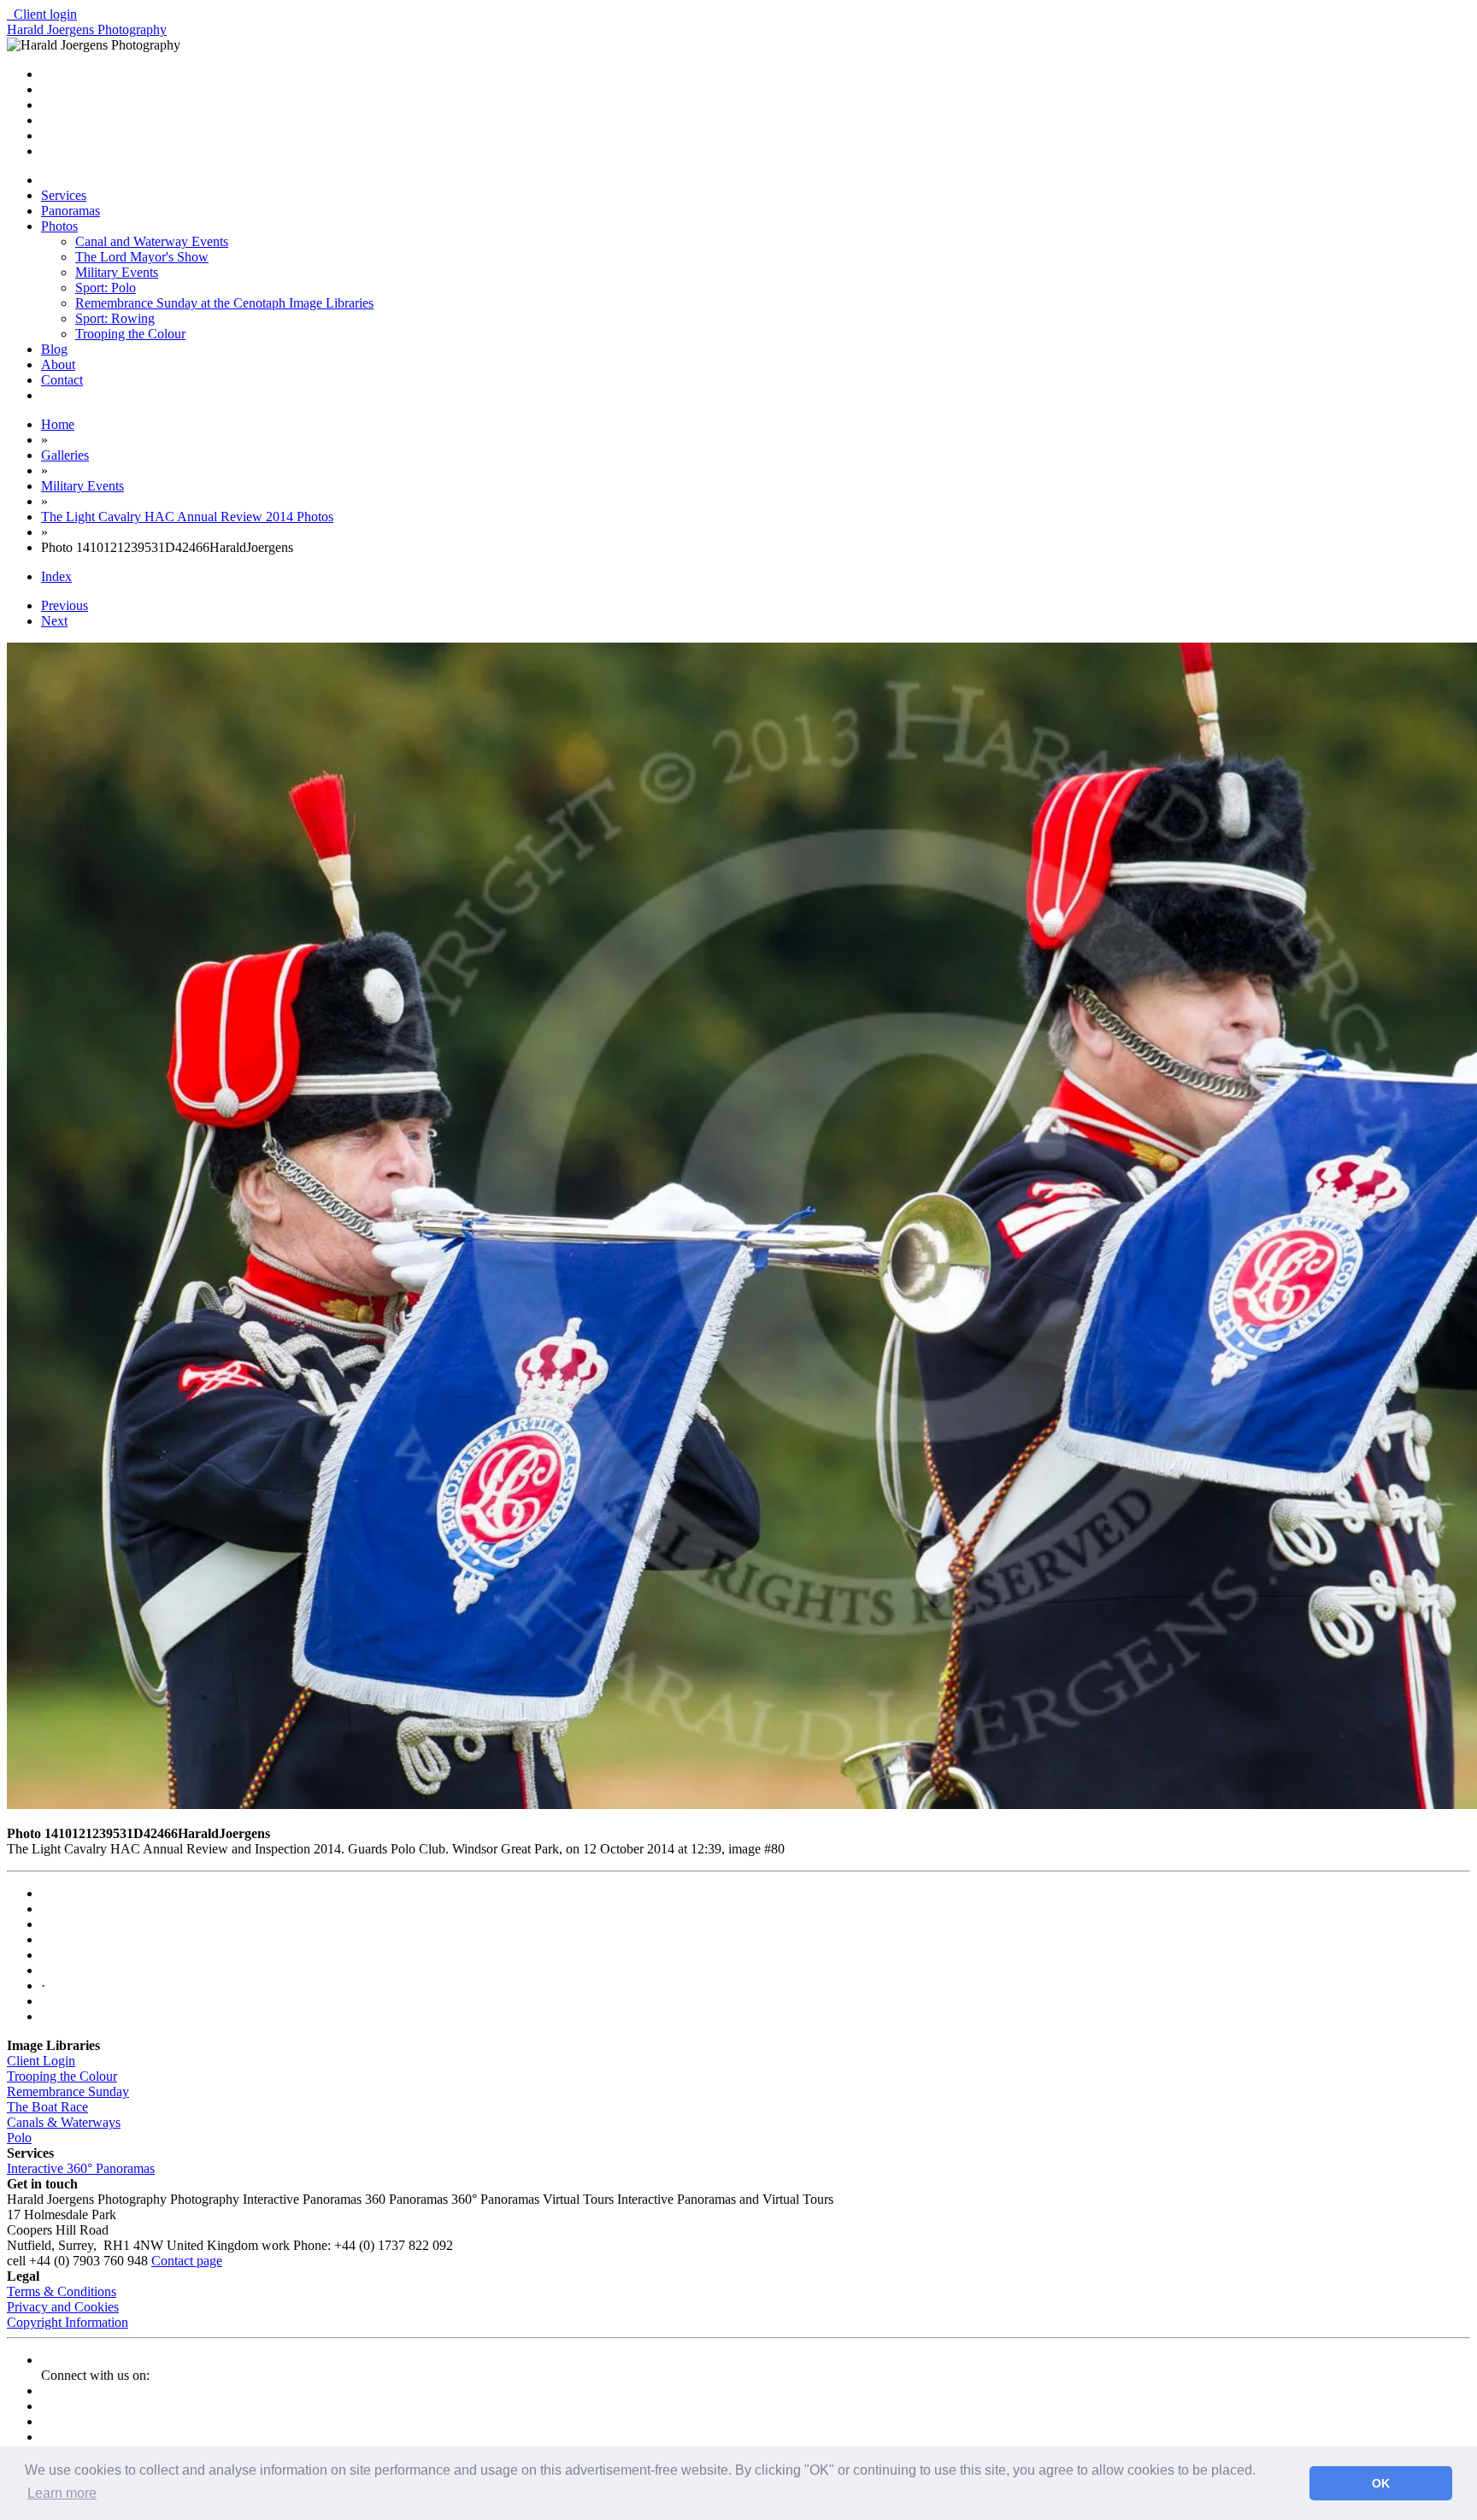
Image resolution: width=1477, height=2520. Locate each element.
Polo (19, 2138)
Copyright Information (68, 2322)
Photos (59, 226)
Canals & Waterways (64, 2122)
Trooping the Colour (130, 334)
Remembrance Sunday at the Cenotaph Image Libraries (224, 303)
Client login (42, 14)
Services (64, 195)
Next (54, 621)
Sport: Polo (106, 288)
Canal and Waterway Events (152, 241)
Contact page (187, 2261)
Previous (65, 605)
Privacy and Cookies (63, 2307)
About (58, 364)
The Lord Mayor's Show (142, 257)
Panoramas (71, 211)
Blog (54, 349)
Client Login (41, 2061)
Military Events (117, 272)
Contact (62, 380)
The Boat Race (47, 2107)
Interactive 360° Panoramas (81, 2168)
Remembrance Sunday (68, 2091)
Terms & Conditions (62, 2291)
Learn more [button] (62, 2493)
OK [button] (1381, 2483)
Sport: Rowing (115, 318)
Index (56, 576)
